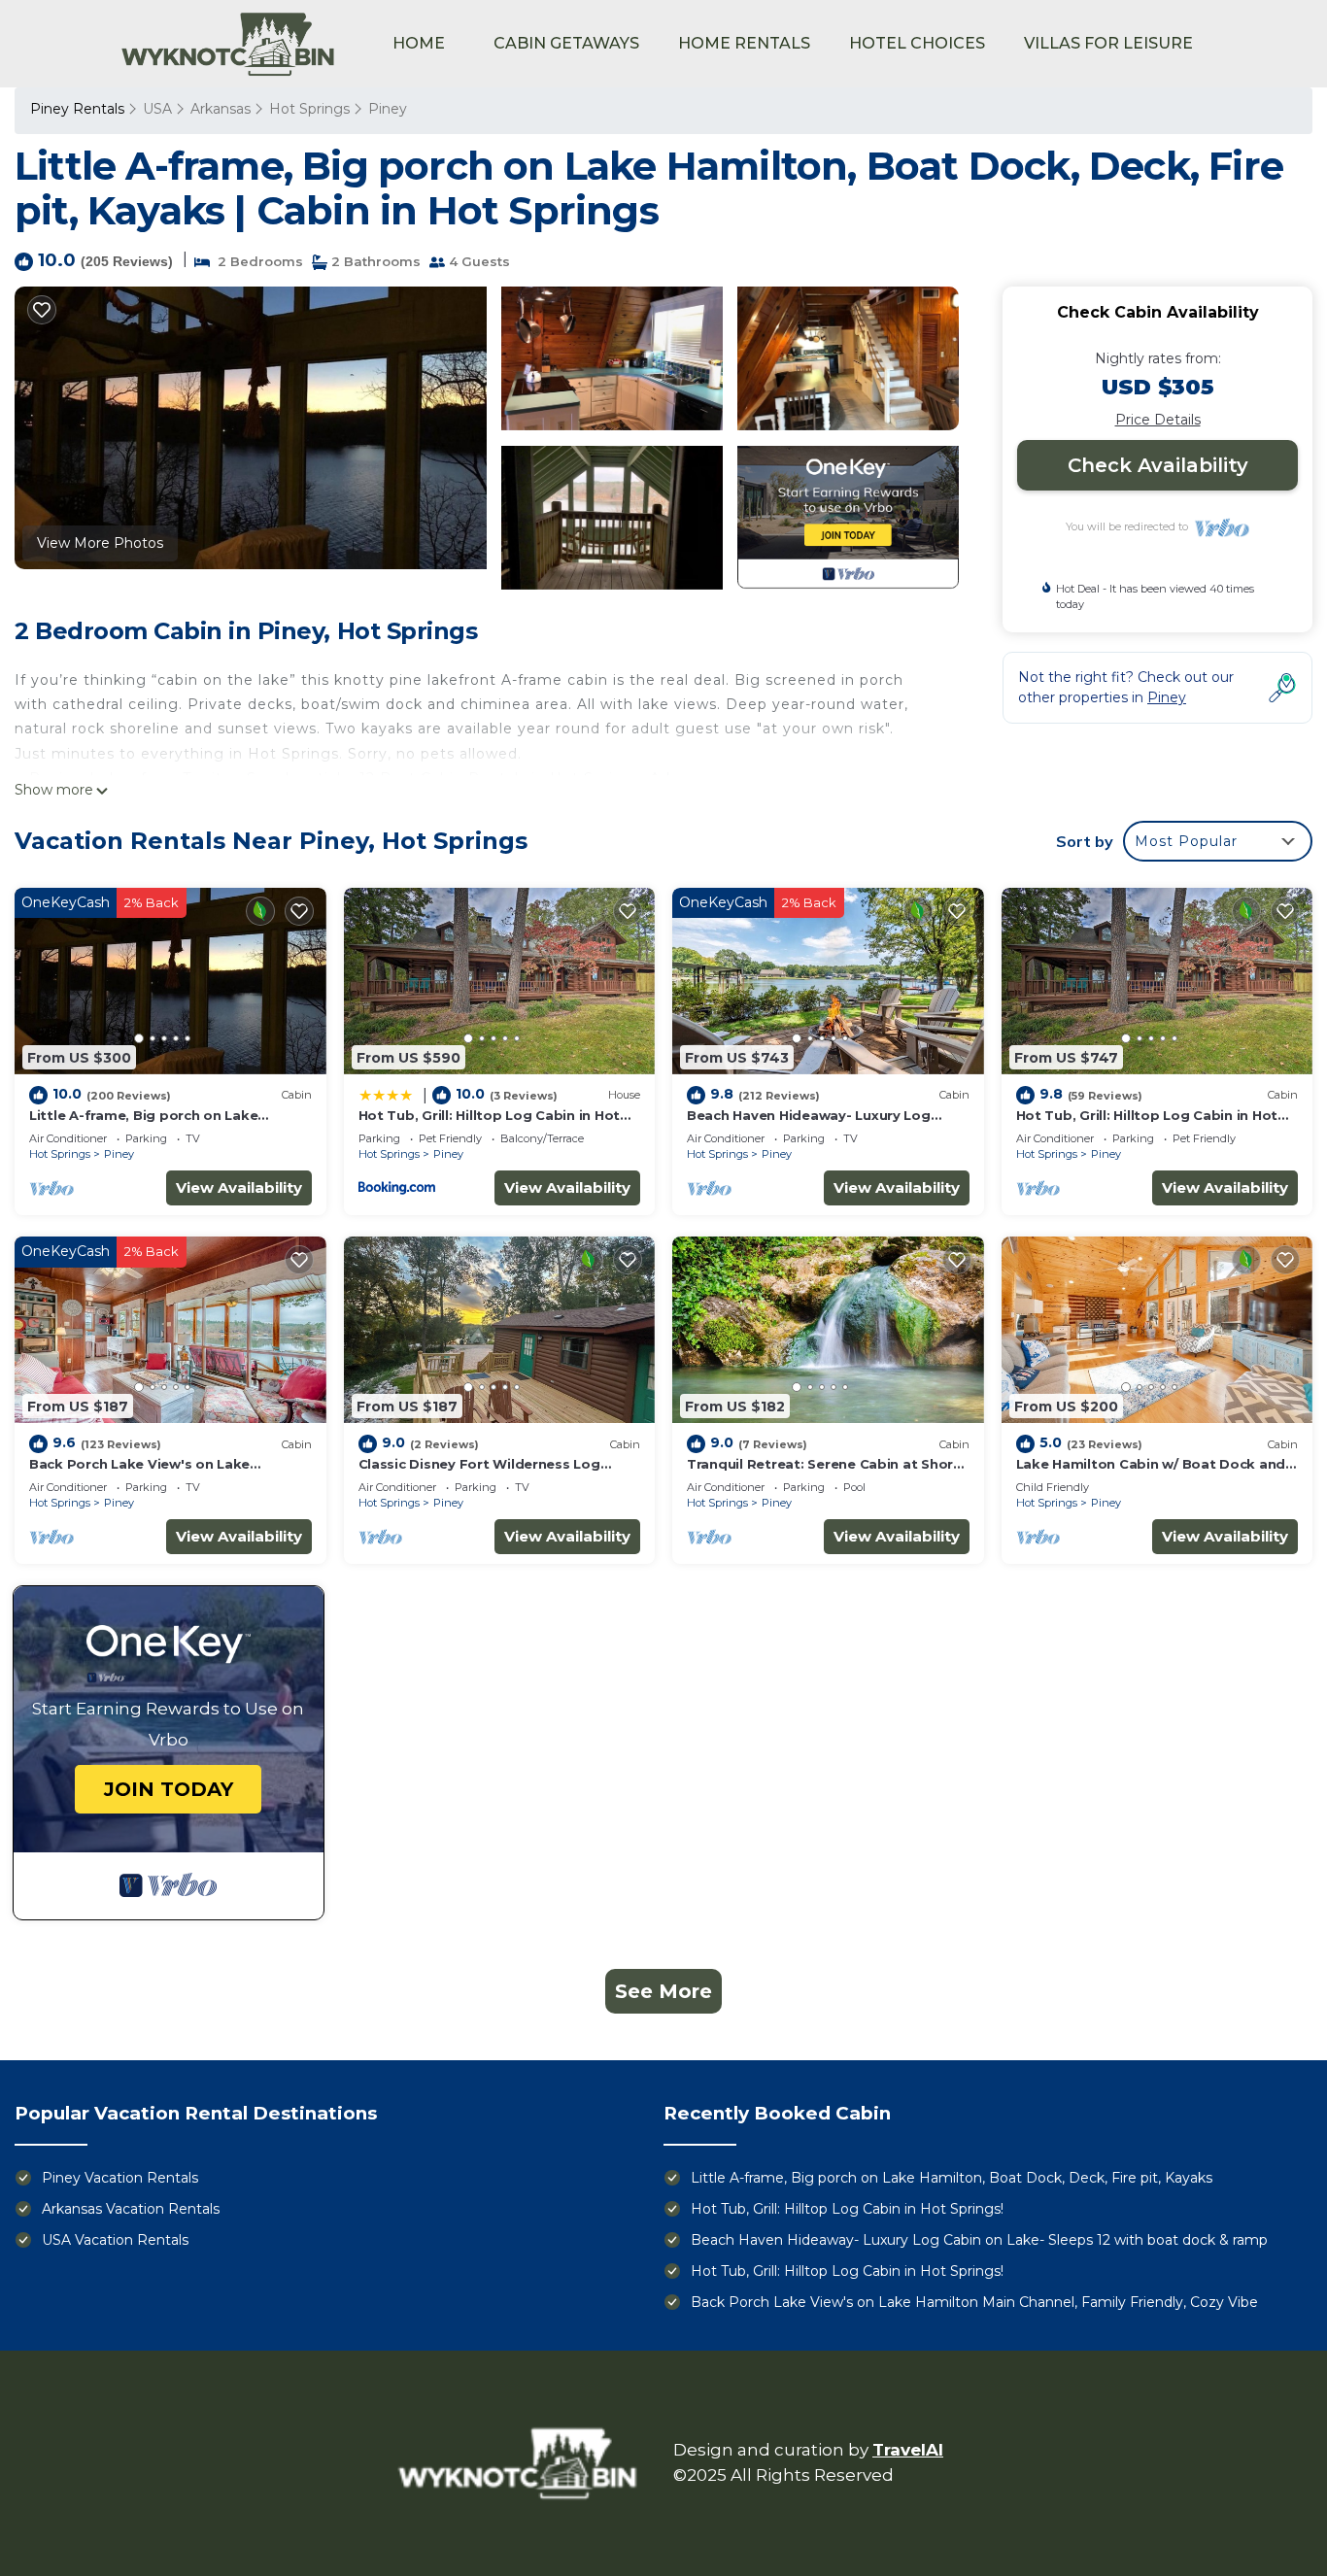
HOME (419, 43)
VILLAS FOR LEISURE (1108, 43)
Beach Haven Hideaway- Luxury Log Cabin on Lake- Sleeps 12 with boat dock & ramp (979, 2240)
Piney (388, 109)
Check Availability (1158, 465)
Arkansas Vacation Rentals (131, 2209)
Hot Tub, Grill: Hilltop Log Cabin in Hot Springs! (847, 2209)
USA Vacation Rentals (115, 2240)
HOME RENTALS (744, 43)
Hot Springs (309, 109)
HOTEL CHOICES (917, 43)
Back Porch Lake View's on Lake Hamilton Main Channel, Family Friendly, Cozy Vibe (974, 2302)
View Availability (239, 1187)
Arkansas (221, 109)
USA (157, 109)
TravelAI (908, 2450)
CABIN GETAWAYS (566, 43)
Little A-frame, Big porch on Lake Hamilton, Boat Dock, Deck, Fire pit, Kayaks (952, 2178)
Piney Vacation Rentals (120, 2178)
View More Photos (100, 543)
